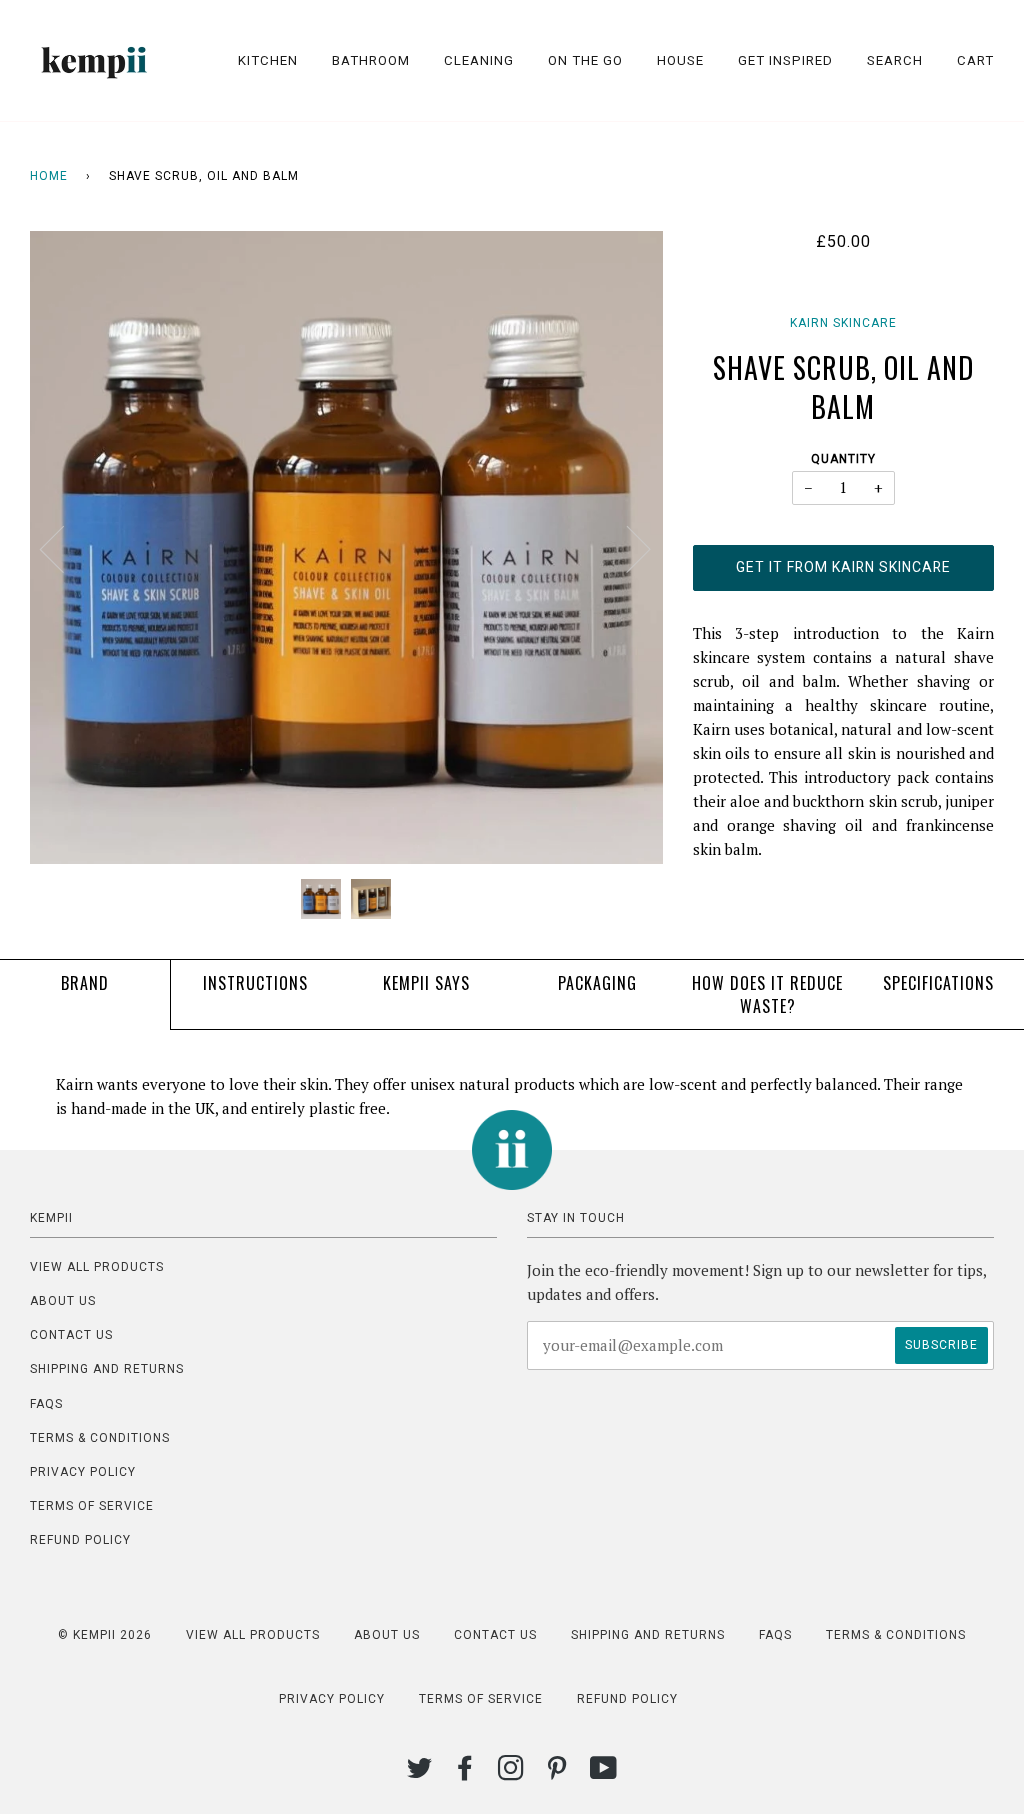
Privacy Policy (83, 1472)
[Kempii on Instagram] (511, 1774)
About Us (63, 1301)
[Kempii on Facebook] (465, 1774)
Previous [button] (64, 548)
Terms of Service (92, 1506)
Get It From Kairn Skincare (843, 567)
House (680, 60)
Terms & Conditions (100, 1438)
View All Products (97, 1267)
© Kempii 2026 (105, 1635)
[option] (346, 547)
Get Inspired (785, 60)
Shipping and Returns (107, 1369)
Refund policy (80, 1540)
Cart (975, 60)
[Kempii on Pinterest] (557, 1774)
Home (49, 176)
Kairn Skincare (843, 323)
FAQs (46, 1404)
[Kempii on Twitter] (420, 1774)
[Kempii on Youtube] (604, 1774)
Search (895, 60)
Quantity (843, 459)
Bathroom (371, 60)
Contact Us (71, 1335)
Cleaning (479, 60)
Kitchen (268, 60)
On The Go (585, 60)
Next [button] (626, 548)
